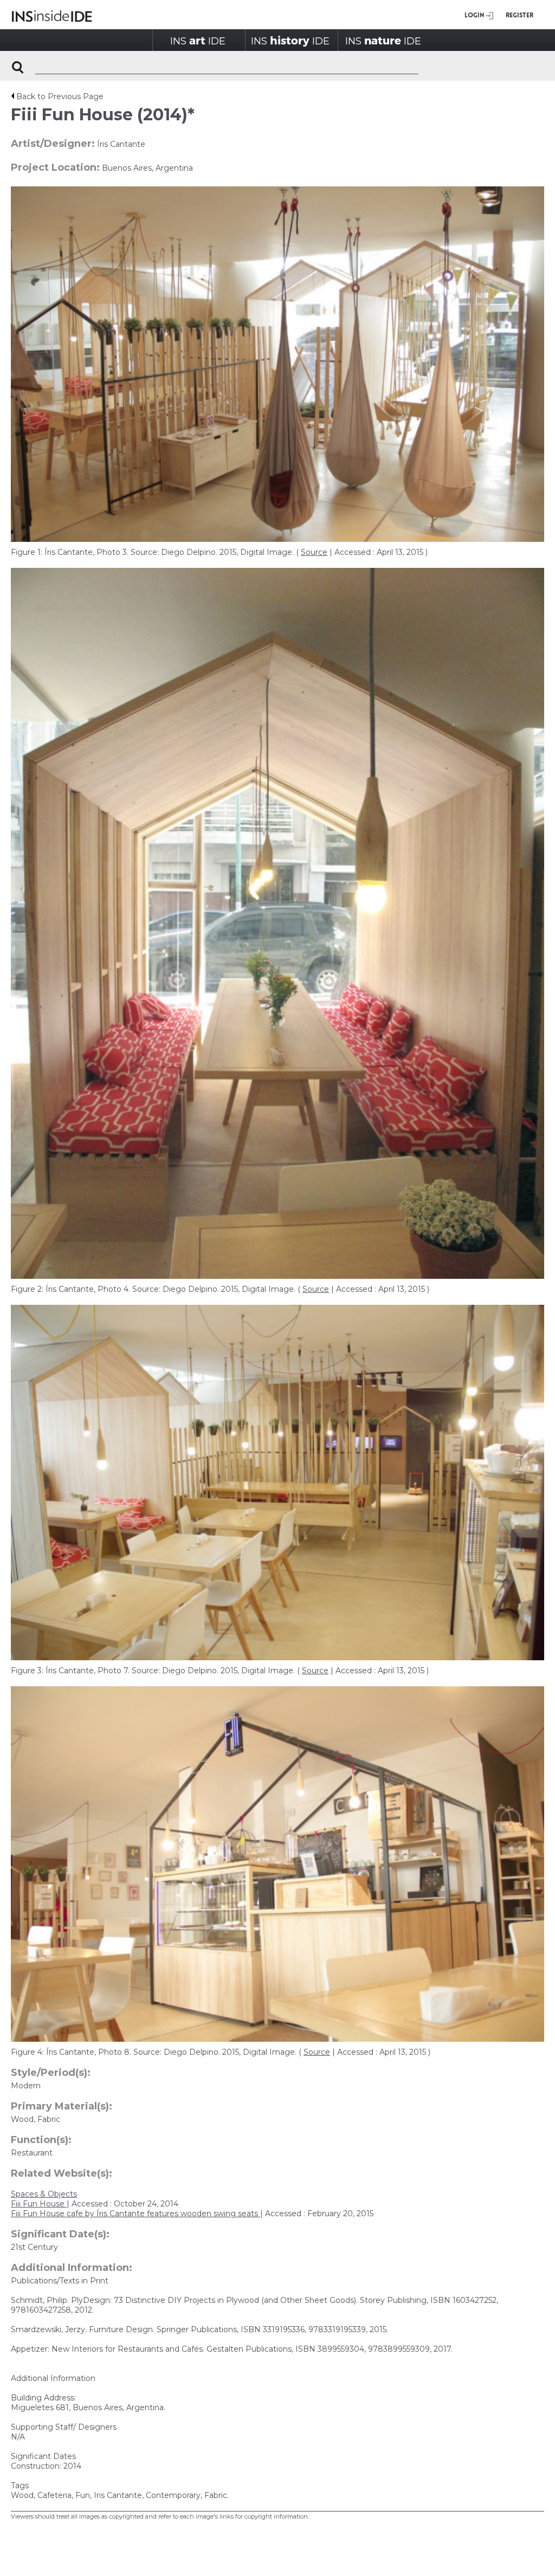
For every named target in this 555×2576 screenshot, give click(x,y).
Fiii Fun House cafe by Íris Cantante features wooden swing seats (135, 2213)
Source (314, 552)
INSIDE (198, 40)
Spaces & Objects (44, 2194)
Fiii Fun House (39, 2204)
